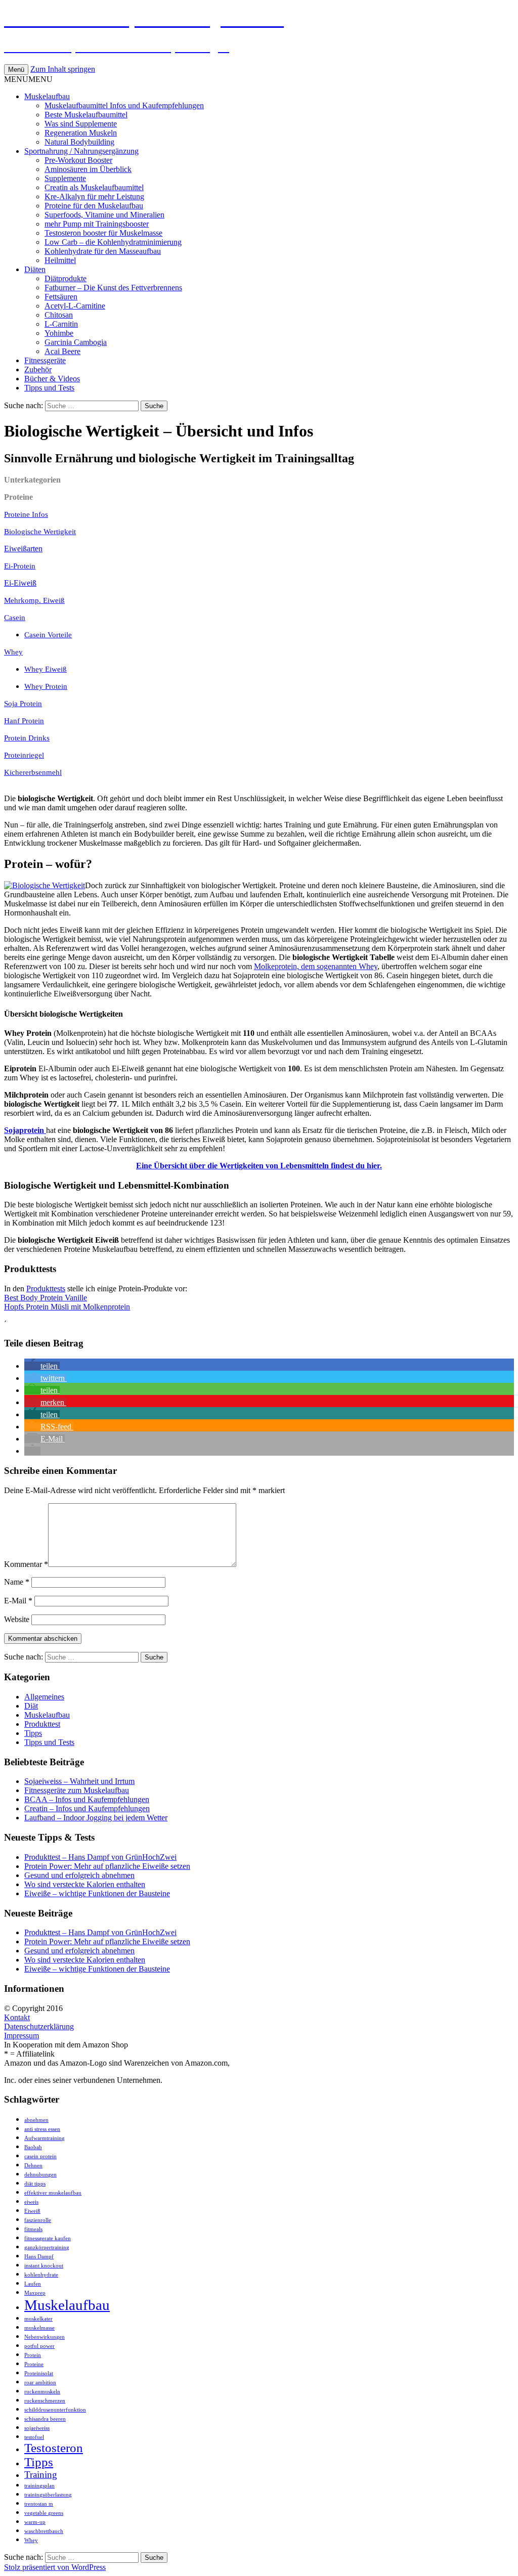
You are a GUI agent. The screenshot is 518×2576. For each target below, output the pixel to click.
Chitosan (59, 315)
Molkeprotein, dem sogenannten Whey (316, 966)
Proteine (34, 2364)
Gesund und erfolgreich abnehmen (79, 1875)
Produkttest (42, 1724)
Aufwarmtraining (45, 2138)
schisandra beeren (45, 2419)
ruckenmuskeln (42, 2392)
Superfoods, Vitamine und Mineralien (104, 215)
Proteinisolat (39, 2373)
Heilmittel (60, 260)
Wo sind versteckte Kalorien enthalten (85, 1884)
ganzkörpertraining (47, 2247)
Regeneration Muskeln (81, 133)
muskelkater (38, 2319)
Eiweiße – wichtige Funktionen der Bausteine (97, 1893)
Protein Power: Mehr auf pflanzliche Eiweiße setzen (107, 1866)
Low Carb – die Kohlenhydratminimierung (113, 242)
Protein (33, 2355)
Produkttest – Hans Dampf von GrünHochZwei (100, 1857)
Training (41, 2475)
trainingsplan (39, 2486)
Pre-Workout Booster (78, 160)
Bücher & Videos (52, 379)
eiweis (31, 2202)
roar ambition (40, 2383)
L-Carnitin (61, 324)
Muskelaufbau (47, 96)
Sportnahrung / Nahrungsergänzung (81, 151)
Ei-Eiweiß (20, 583)
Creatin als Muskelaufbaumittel (94, 187)
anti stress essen (42, 2129)
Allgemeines (44, 1697)
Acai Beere (62, 351)
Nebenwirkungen (45, 2337)
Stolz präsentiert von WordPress (55, 2567)
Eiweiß (32, 2211)
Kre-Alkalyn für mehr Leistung (94, 197)
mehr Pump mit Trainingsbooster (97, 224)
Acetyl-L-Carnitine (75, 306)
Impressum (21, 2036)
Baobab (33, 2147)
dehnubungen (40, 2175)
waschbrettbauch (44, 2531)
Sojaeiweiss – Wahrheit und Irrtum (79, 1781)
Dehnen (33, 2166)
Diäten (35, 269)
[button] (28, 79)
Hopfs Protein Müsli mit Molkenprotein (67, 1307)
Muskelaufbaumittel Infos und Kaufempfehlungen (124, 105)
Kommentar (26, 1564)
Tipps (33, 1733)
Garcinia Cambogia (76, 342)
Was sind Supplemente (81, 124)
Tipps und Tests (49, 388)
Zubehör (38, 369)
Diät (31, 1706)
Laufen (33, 2284)
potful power (39, 2346)
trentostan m (39, 2504)
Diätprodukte (66, 278)
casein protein (40, 2156)
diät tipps (35, 2184)
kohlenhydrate (41, 2275)
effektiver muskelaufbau (53, 2193)
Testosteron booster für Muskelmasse (103, 233)
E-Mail (18, 1601)
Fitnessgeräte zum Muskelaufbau (77, 1790)
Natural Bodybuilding (79, 142)
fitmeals (33, 2229)
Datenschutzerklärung (39, 2026)
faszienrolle (38, 2220)
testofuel (34, 2437)
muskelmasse (39, 2328)
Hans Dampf (39, 2257)
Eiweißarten (23, 549)
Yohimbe (59, 333)
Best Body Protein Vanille (46, 1298)
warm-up (35, 2522)
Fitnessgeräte (45, 360)
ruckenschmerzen (45, 2401)
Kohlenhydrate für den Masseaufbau (103, 251)
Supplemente (65, 178)
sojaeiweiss (37, 2428)
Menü (16, 70)
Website (17, 1619)
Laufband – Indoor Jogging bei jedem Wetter (96, 1818)
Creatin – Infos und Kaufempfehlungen (87, 1808)
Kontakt (17, 2017)
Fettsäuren (61, 297)
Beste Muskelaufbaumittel (86, 115)
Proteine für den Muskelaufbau (94, 206)
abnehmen (36, 2120)
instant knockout (44, 2266)
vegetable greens (44, 2513)
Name (17, 1582)
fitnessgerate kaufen (48, 2238)
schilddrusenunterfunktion (55, 2410)
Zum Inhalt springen (63, 69)
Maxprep (35, 2293)
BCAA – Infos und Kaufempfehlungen (87, 1799)
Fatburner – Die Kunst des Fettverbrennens (113, 288)
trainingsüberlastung (48, 2495)
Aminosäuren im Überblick (88, 169)
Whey (31, 2540)
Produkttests (46, 1289)
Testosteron (54, 2448)
